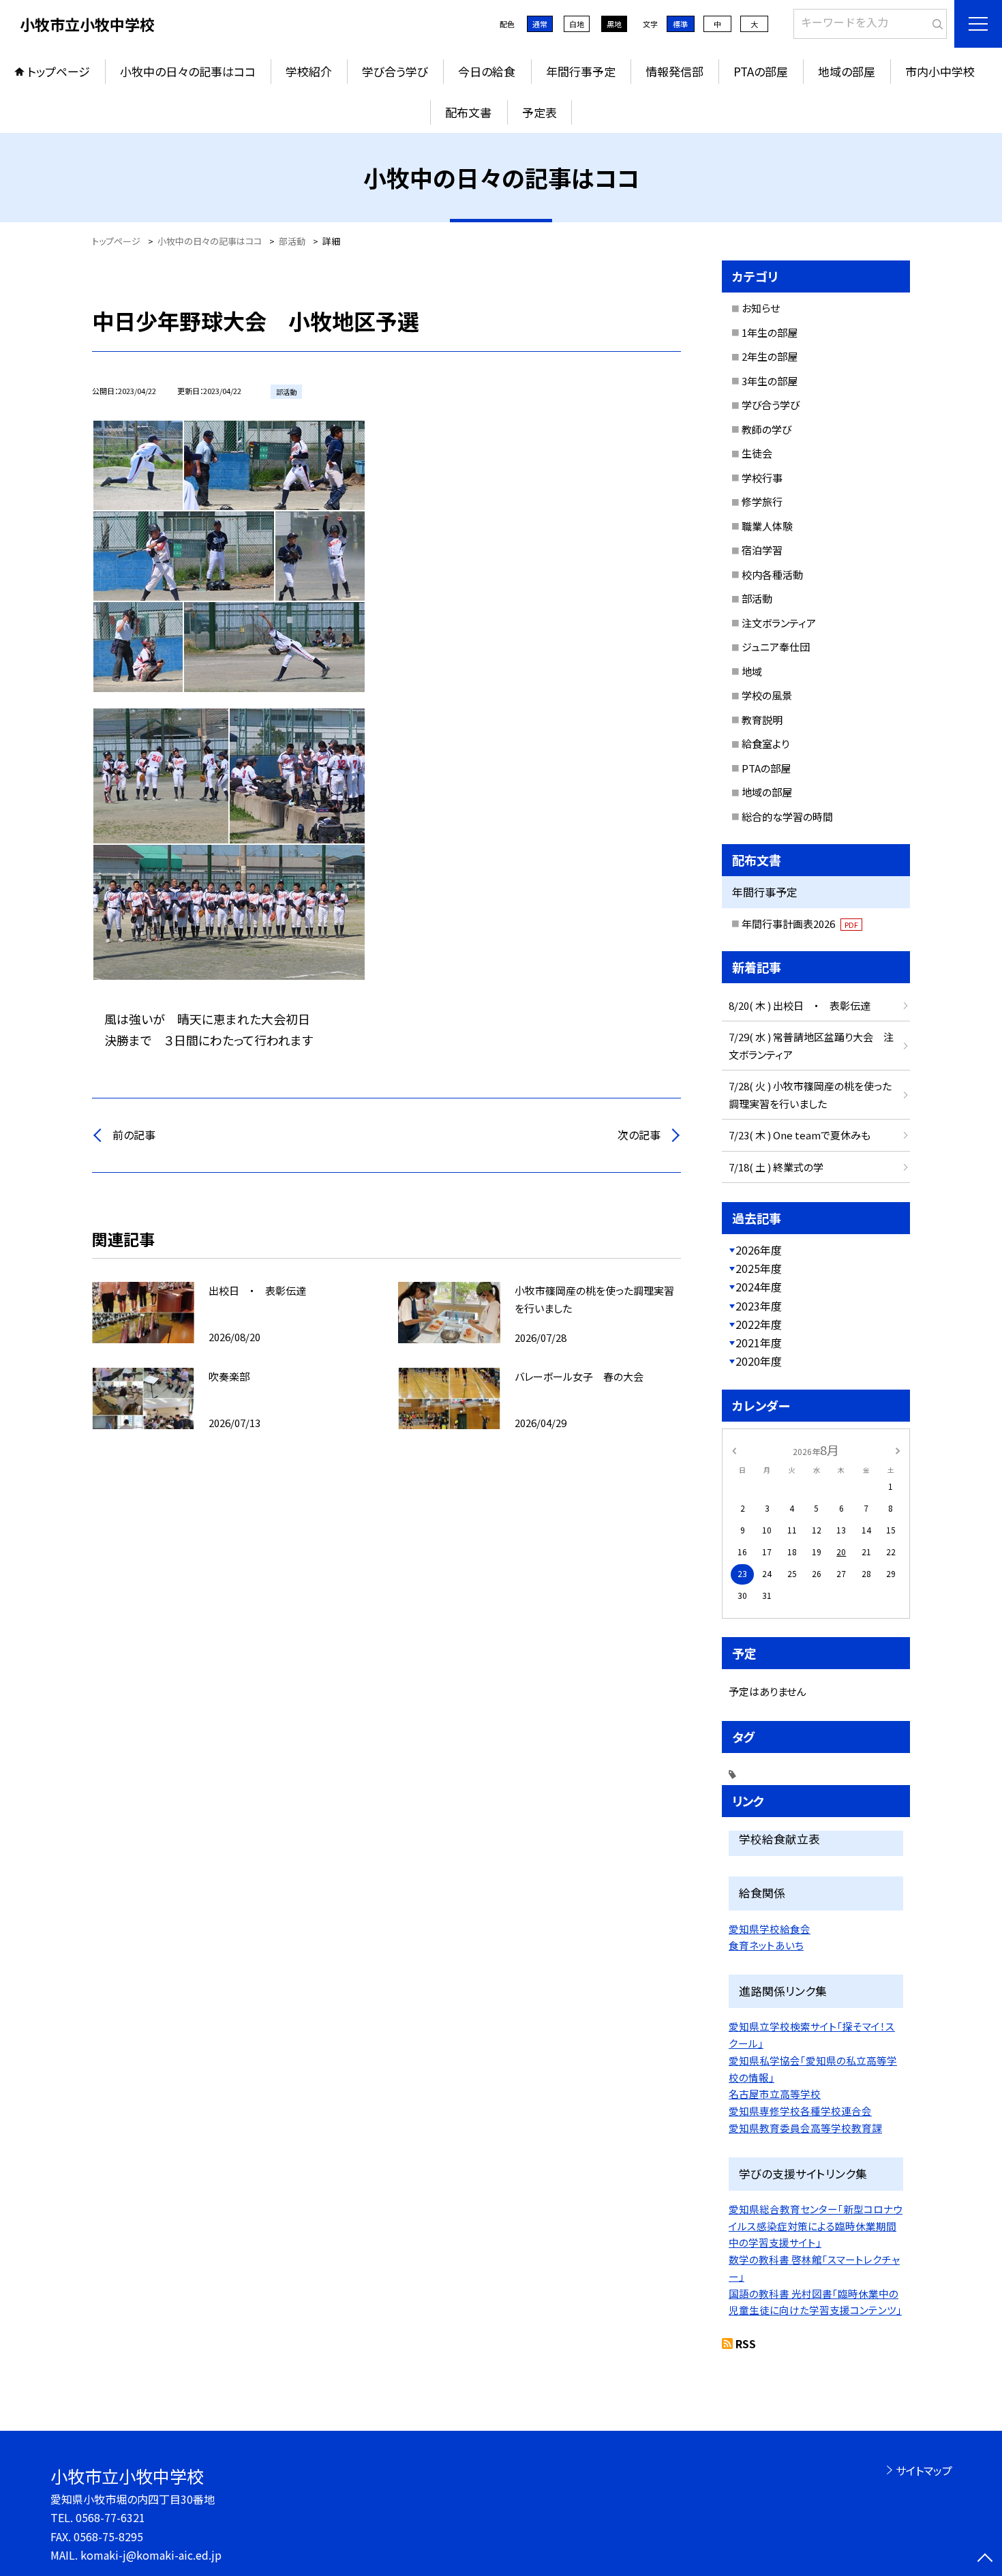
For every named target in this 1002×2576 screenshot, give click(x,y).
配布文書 (468, 112)
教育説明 (762, 720)
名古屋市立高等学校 (775, 2094)
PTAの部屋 (761, 71)
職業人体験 (767, 526)
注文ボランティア (779, 623)
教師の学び (766, 429)
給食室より (765, 744)
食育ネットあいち (766, 1945)
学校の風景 (767, 695)
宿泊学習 (762, 550)
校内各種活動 (772, 574)
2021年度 (759, 1343)
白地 (577, 24)
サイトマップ (924, 2470)
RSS (746, 2343)
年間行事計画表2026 (800, 924)
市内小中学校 (940, 71)
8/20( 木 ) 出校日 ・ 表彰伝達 (800, 1005)
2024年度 (759, 1287)
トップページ (59, 71)
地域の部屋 (847, 71)
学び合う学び (395, 71)
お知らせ (761, 308)
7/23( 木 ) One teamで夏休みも (800, 1135)
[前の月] (734, 1449)
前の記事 (134, 1135)
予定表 (540, 112)
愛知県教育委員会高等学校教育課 (805, 2128)
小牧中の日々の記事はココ (188, 71)
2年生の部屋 (770, 356)
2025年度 (759, 1268)
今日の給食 (487, 71)
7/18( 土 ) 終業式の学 (776, 1167)
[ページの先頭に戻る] (985, 2559)
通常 (540, 24)
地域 (752, 671)
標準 (680, 24)
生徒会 (757, 453)
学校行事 (762, 478)
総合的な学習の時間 (787, 817)
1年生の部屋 (770, 332)
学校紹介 (309, 71)
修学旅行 (762, 501)
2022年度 (759, 1324)
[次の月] (898, 1449)
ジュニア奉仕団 (776, 647)
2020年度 (759, 1361)
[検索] (935, 21)
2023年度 (759, 1306)
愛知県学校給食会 (770, 1929)
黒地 (614, 24)
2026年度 (759, 1250)
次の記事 (639, 1135)
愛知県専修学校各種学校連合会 (800, 2111)
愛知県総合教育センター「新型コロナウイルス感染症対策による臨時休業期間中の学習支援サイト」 (816, 2226)
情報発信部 (674, 71)
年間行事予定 (581, 71)
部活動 (757, 598)
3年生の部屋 (770, 381)
